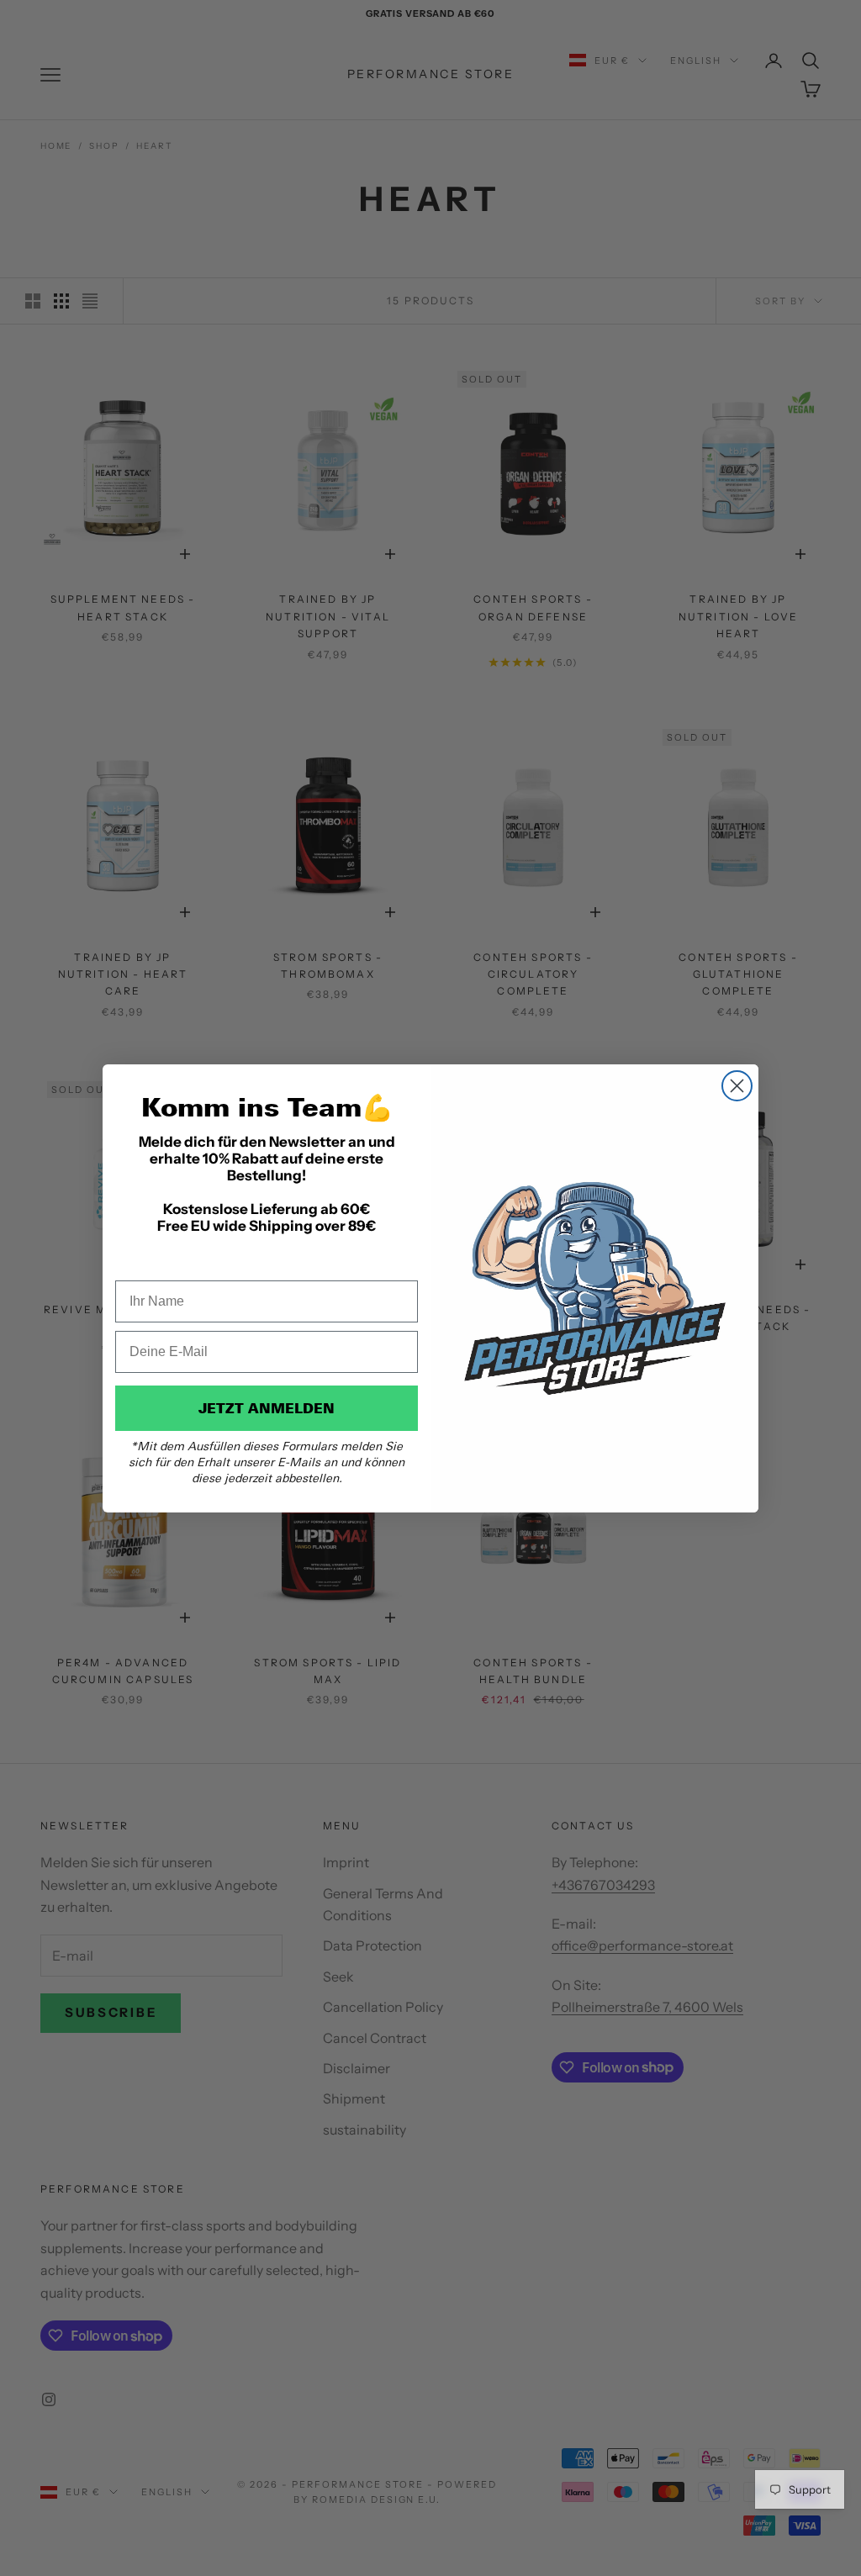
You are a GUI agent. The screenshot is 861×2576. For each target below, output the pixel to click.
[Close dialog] (737, 1086)
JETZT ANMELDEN (267, 1408)
